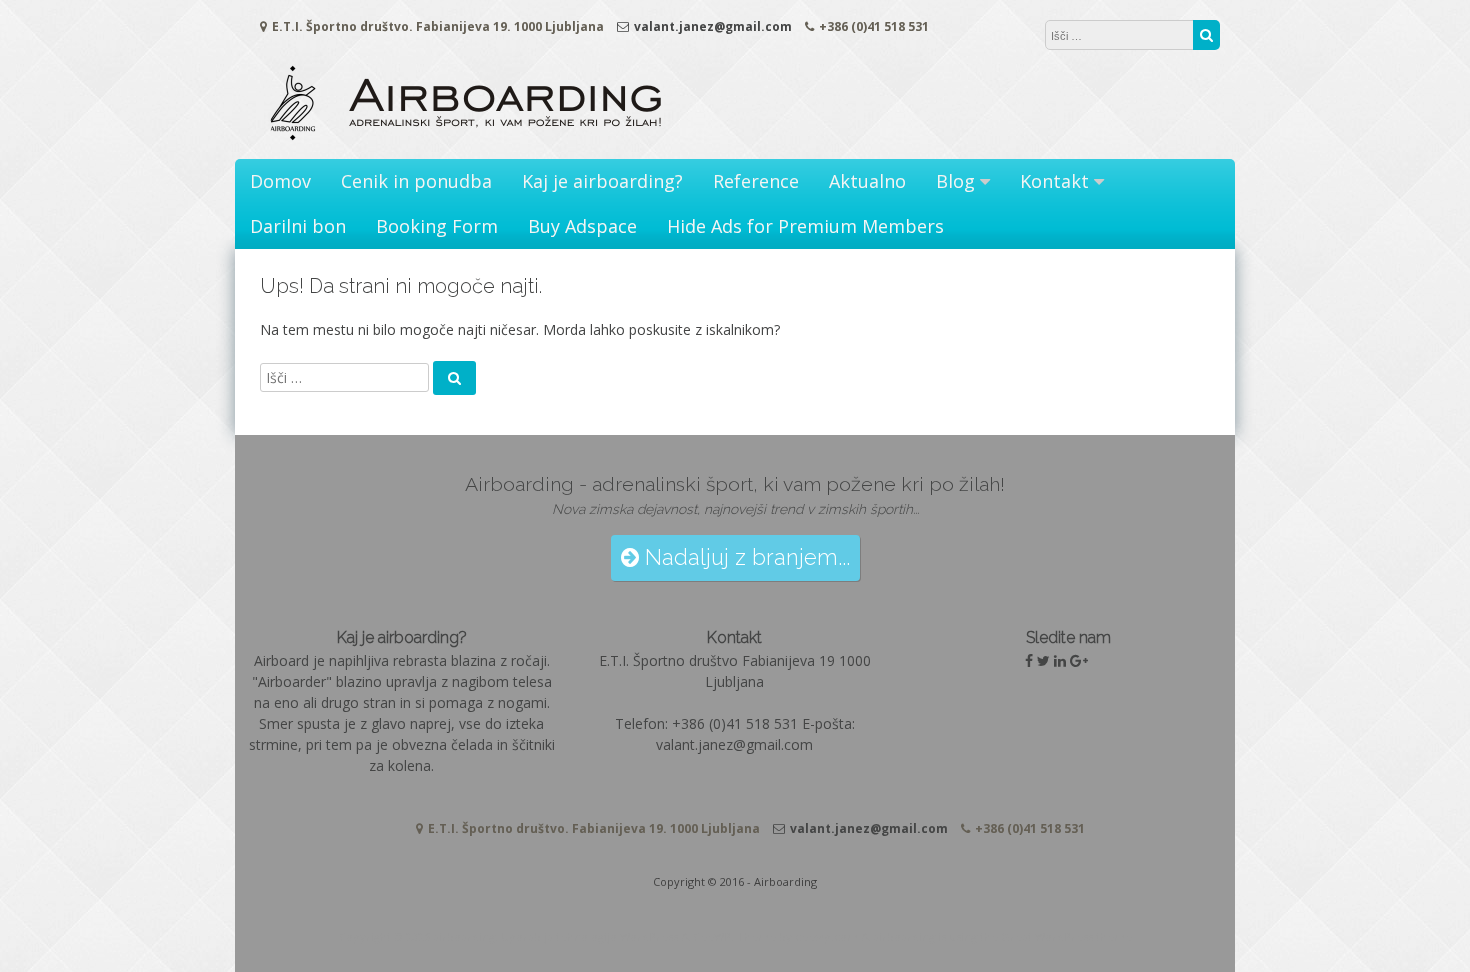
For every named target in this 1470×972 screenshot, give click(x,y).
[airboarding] (465, 138)
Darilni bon (298, 226)
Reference (756, 181)
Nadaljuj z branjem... (744, 557)
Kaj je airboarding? (602, 181)
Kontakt (1054, 181)
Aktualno (867, 181)
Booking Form (437, 226)
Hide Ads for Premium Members (805, 226)
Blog (955, 181)
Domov (280, 181)
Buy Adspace (582, 226)
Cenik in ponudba (416, 181)
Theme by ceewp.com (797, 936)
